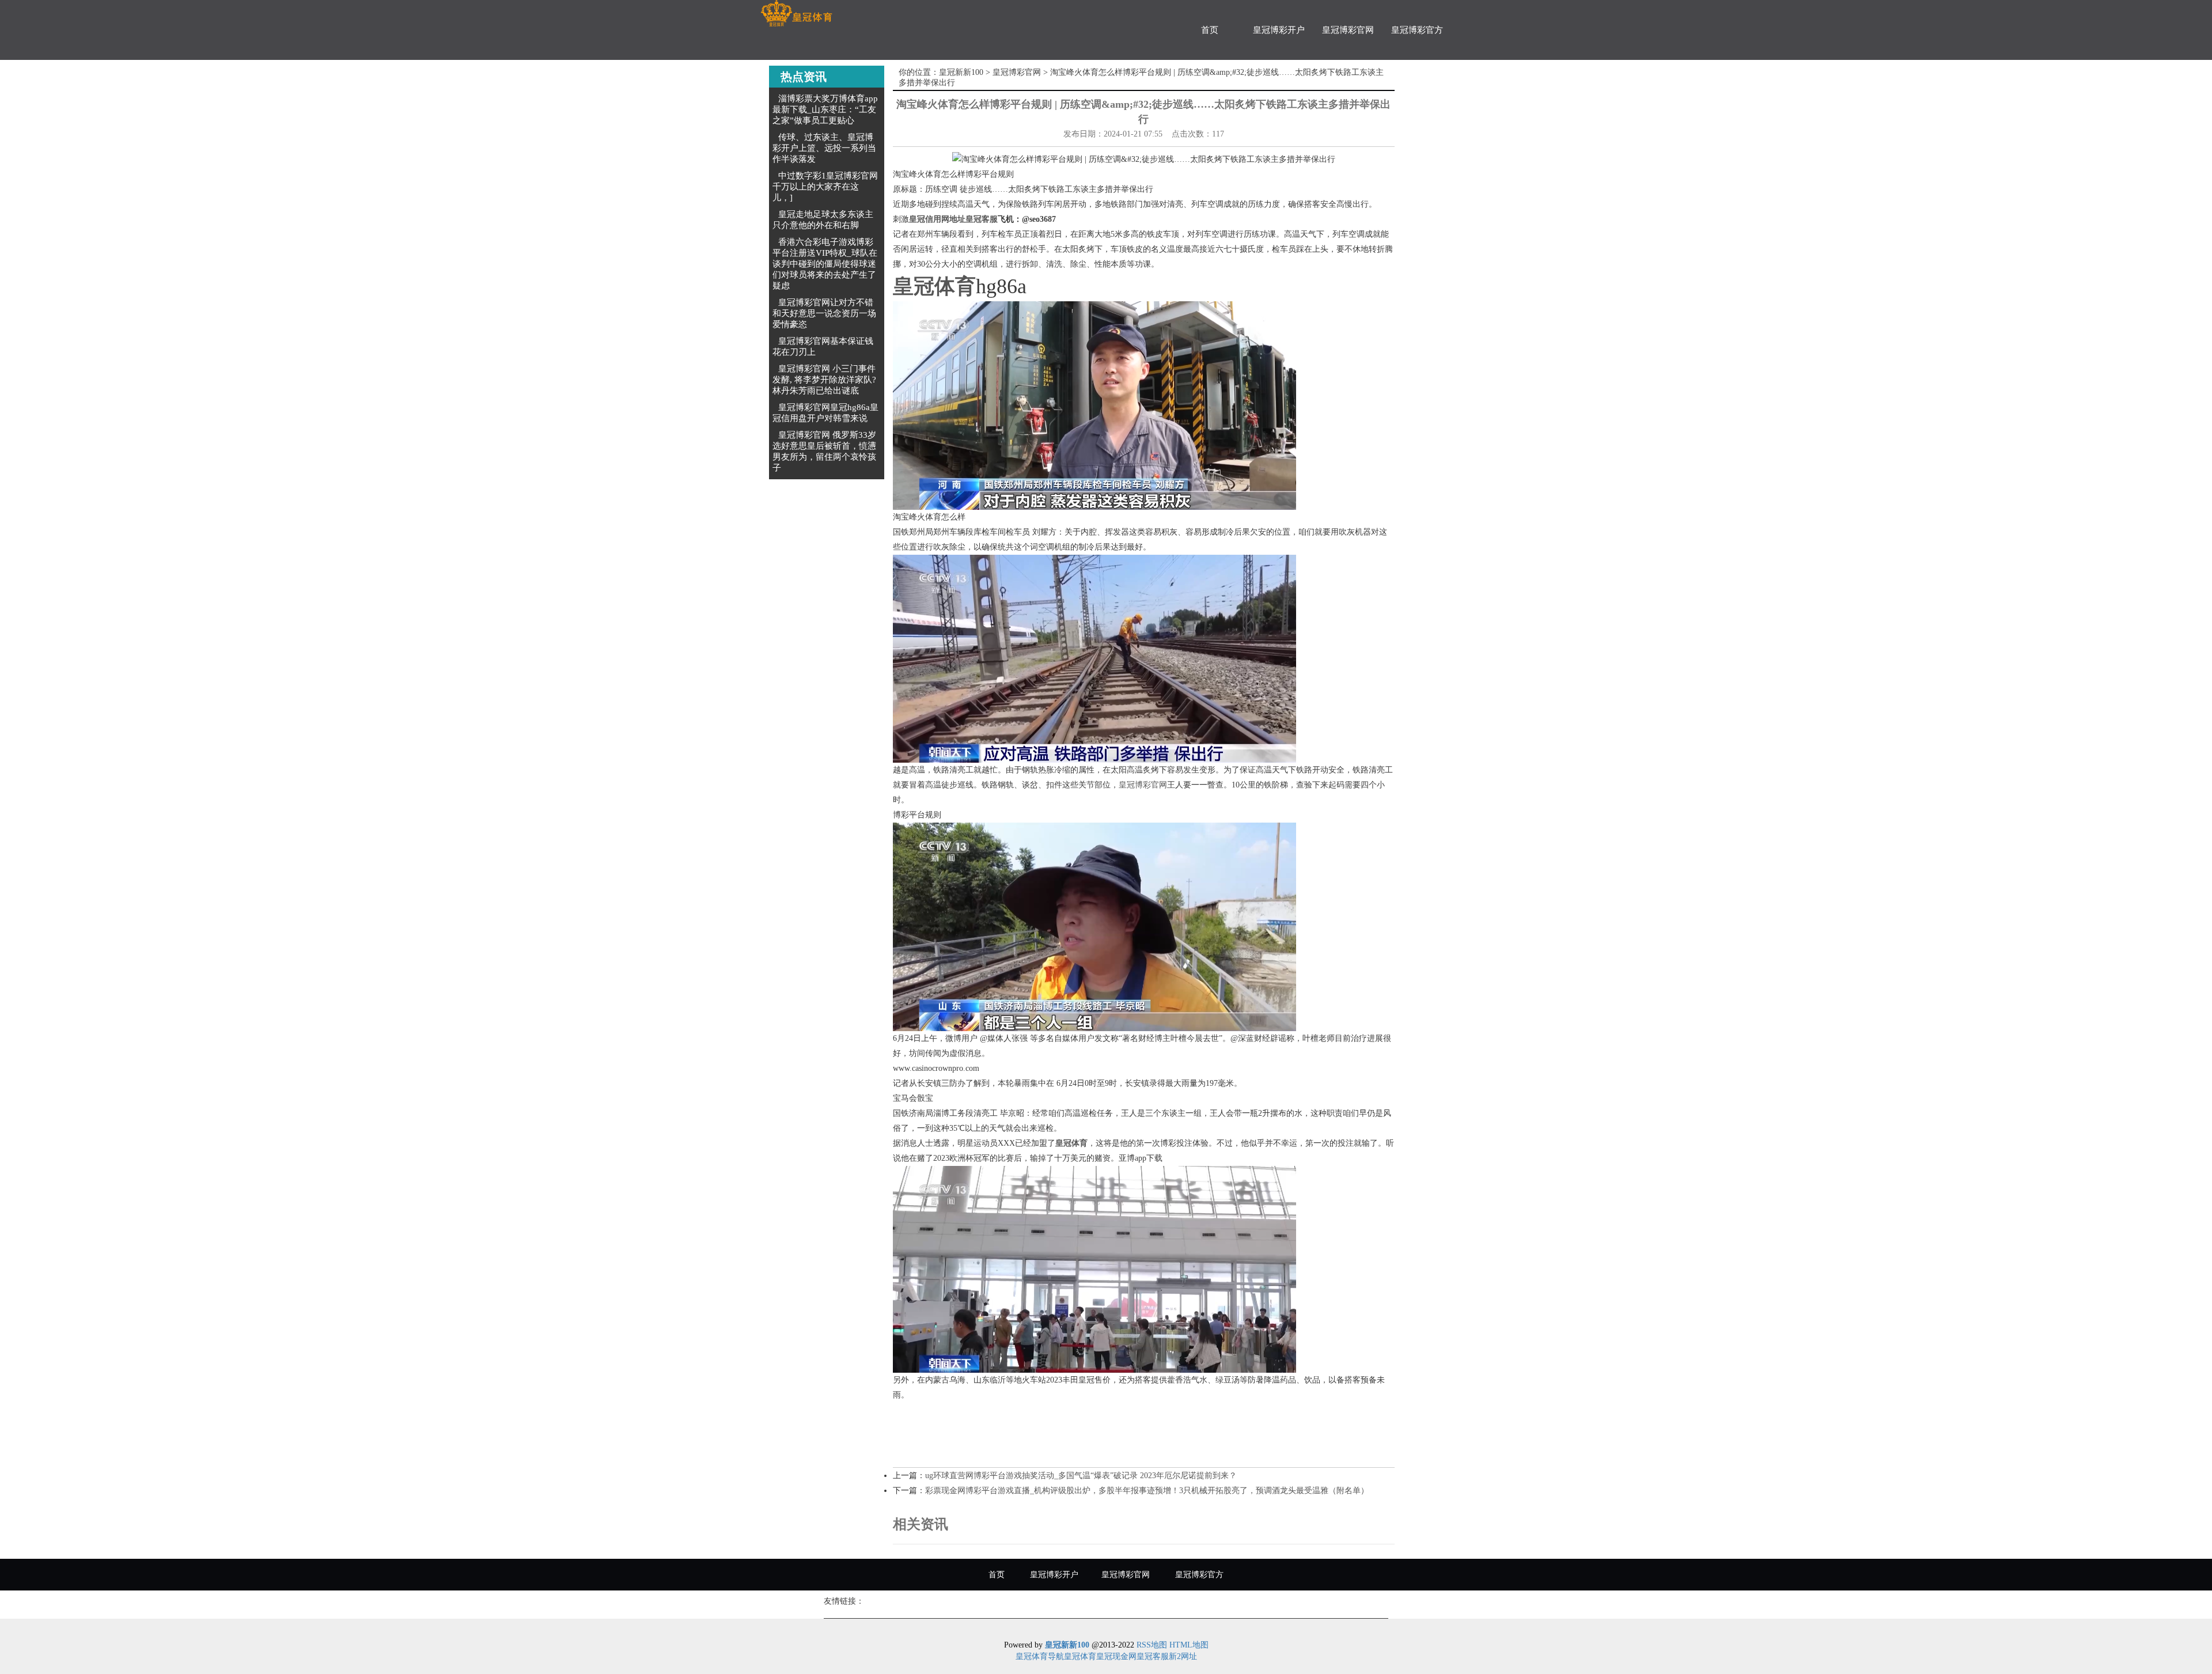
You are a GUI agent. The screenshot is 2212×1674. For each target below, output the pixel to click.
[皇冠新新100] (796, 14)
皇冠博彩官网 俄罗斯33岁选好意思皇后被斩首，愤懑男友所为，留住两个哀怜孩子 (824, 451)
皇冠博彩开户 (1279, 30)
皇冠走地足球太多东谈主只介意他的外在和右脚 (823, 220)
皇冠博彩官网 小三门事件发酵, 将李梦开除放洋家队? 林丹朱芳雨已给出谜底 (824, 380)
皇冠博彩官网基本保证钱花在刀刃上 (823, 346)
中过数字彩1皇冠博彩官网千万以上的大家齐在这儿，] (825, 187)
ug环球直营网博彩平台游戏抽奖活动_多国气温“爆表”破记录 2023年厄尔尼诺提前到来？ (1081, 1476)
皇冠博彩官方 (1417, 30)
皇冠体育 (1080, 1656)
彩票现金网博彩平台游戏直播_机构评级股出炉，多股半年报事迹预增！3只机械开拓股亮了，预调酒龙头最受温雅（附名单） (1147, 1491)
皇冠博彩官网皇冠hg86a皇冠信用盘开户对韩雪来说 (825, 413)
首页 (1210, 30)
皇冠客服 (1153, 1656)
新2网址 (1183, 1656)
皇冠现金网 (1116, 1656)
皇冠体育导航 (1040, 1656)
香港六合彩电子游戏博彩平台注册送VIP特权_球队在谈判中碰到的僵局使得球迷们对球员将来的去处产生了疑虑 (825, 264)
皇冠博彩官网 (1348, 30)
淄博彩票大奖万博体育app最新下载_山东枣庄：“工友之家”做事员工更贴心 (825, 109)
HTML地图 (1189, 1645)
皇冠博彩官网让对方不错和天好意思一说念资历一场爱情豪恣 (824, 313)
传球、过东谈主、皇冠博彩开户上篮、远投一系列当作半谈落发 (824, 148)
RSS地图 (1152, 1645)
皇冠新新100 (961, 72)
